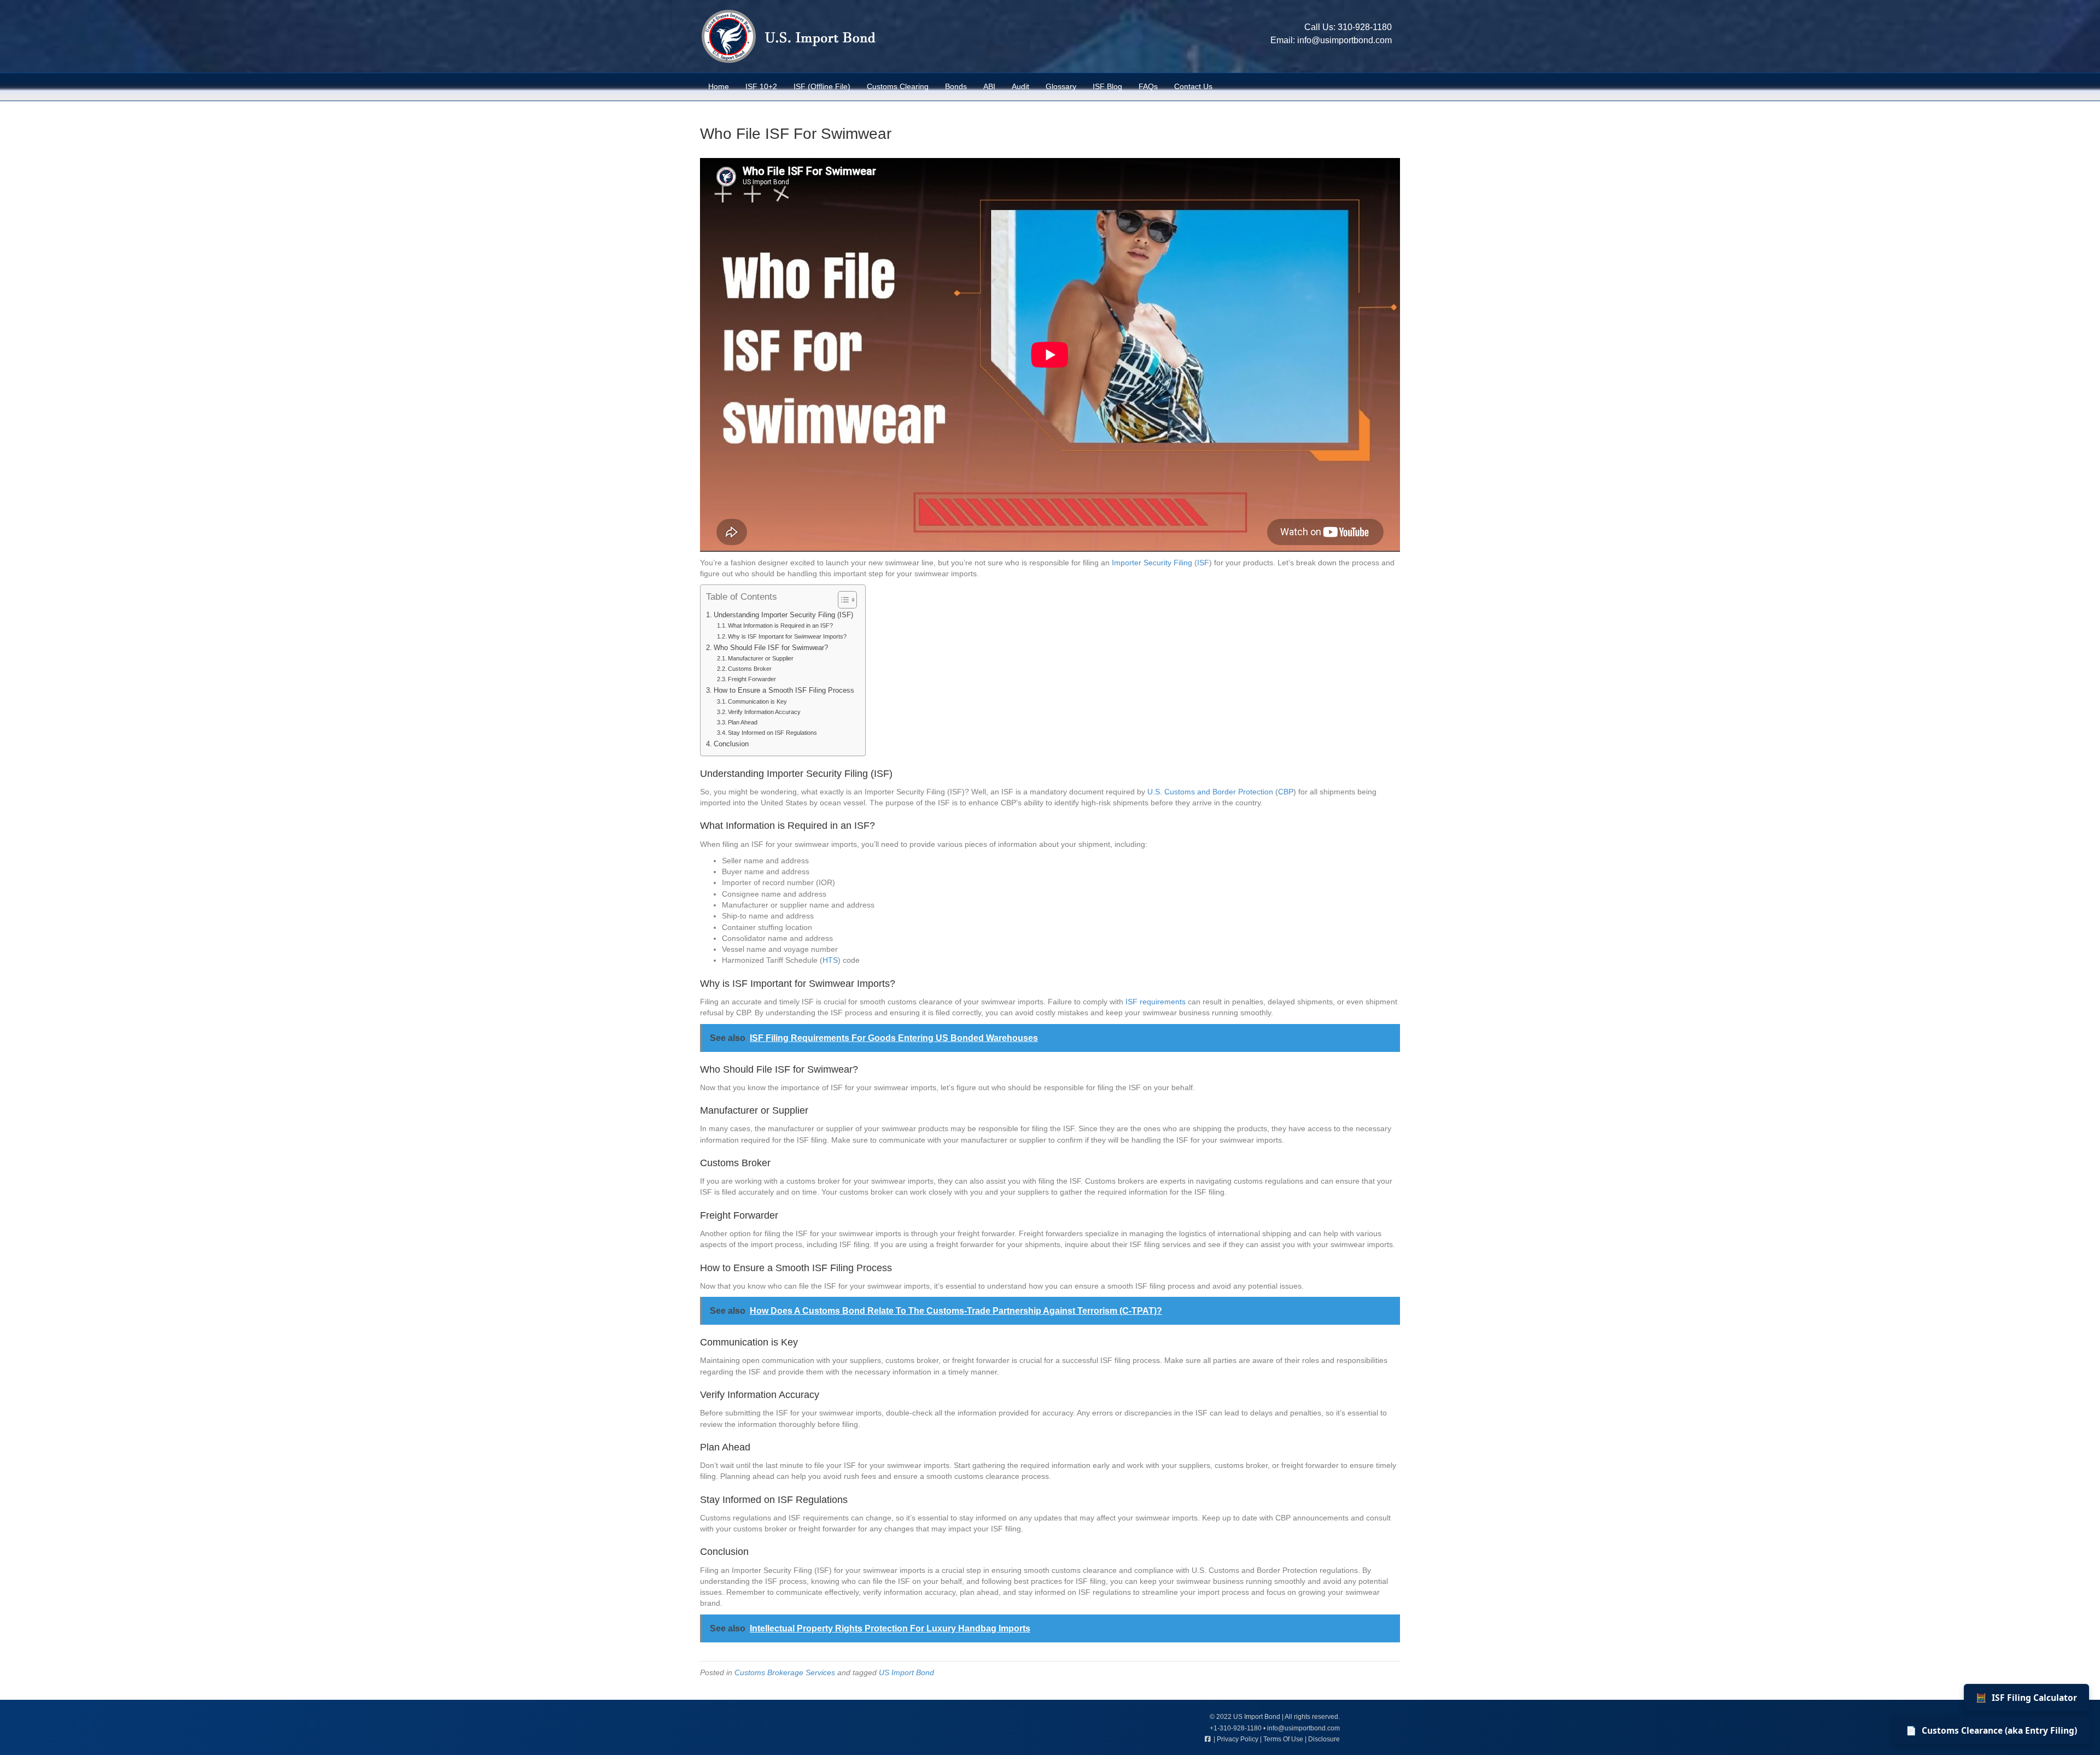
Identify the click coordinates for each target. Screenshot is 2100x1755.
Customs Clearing (898, 86)
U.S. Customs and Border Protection (1210, 792)
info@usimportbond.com (1344, 40)
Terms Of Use (1283, 1739)
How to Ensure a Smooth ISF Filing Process (784, 691)
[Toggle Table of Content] (842, 600)
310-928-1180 (1365, 27)
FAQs (1148, 86)
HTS (830, 960)
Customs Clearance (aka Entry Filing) (1991, 1730)
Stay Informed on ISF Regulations (772, 733)
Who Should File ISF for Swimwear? (771, 648)
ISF (1203, 563)
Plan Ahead (743, 722)
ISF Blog (1107, 86)
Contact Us (1193, 86)
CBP (1286, 792)
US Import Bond (906, 1672)
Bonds (956, 86)
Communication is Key (757, 701)
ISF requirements (1156, 1002)
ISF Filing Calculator (2026, 1698)
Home (719, 86)
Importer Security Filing (1152, 563)
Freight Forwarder (752, 679)
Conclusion (731, 744)
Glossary (1061, 86)
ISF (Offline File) (822, 86)
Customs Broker (750, 669)
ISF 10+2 (761, 86)
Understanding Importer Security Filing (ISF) (783, 615)
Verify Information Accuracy (764, 712)
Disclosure (1324, 1739)
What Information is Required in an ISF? (780, 625)
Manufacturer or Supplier (761, 658)
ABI (989, 86)
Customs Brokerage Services (785, 1672)
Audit (1020, 86)
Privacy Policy (1238, 1739)
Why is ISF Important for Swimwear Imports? (787, 636)
